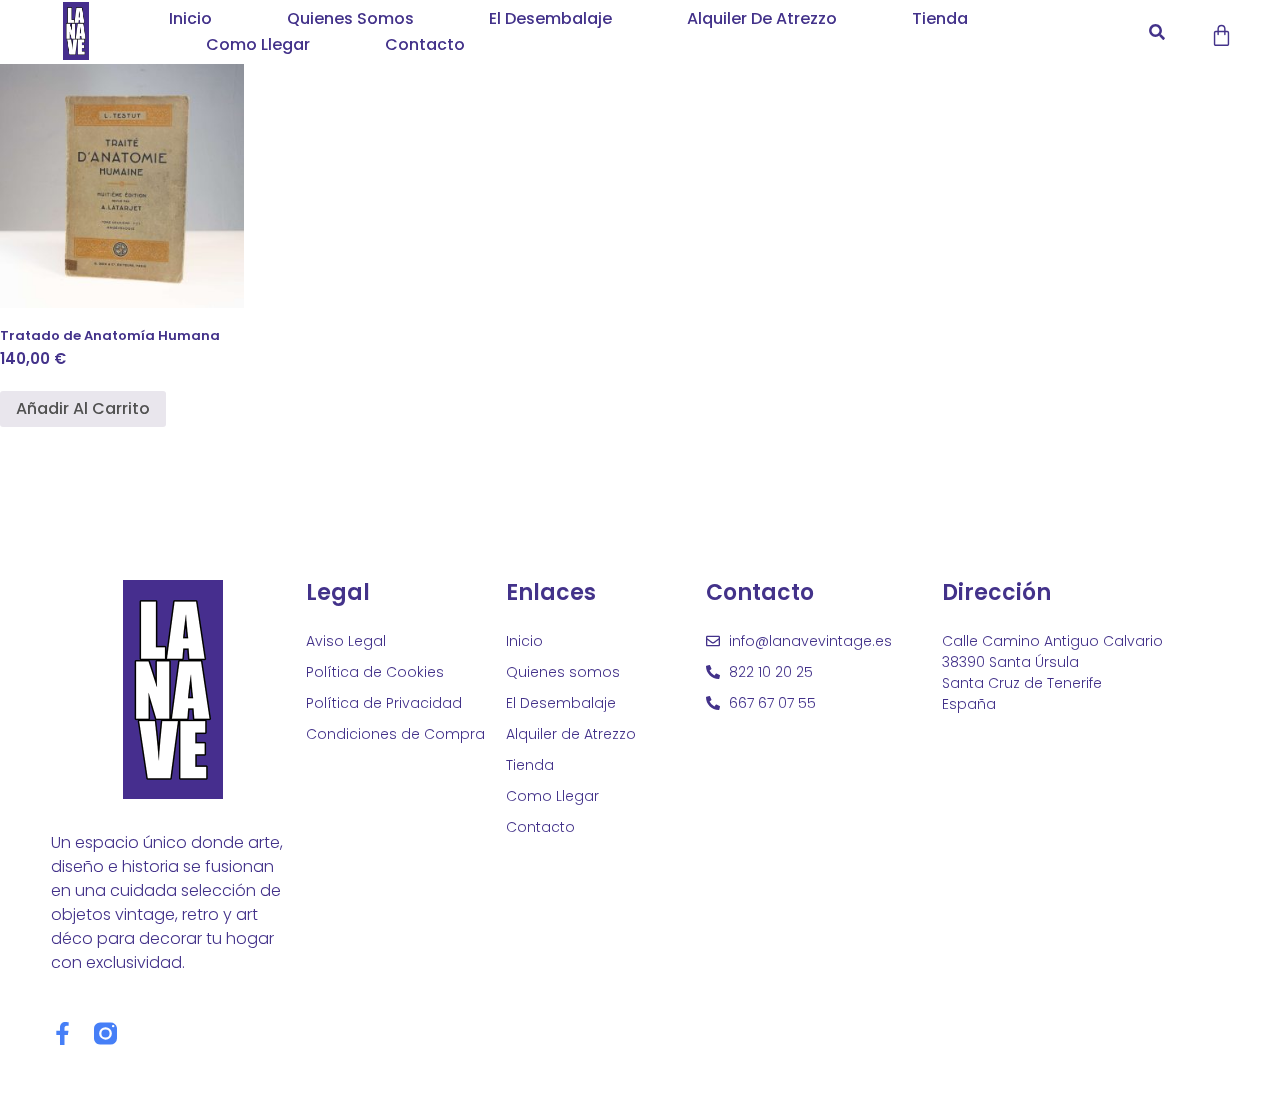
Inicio (190, 18)
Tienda (940, 18)
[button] (1156, 32)
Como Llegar (258, 44)
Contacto (425, 44)
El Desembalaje (550, 18)
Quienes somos (350, 18)
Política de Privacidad (384, 703)
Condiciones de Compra (395, 734)
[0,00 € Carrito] (1221, 35)
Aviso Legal (346, 641)
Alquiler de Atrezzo (762, 18)
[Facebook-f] (62, 1033)
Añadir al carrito (83, 408)
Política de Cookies (375, 672)
